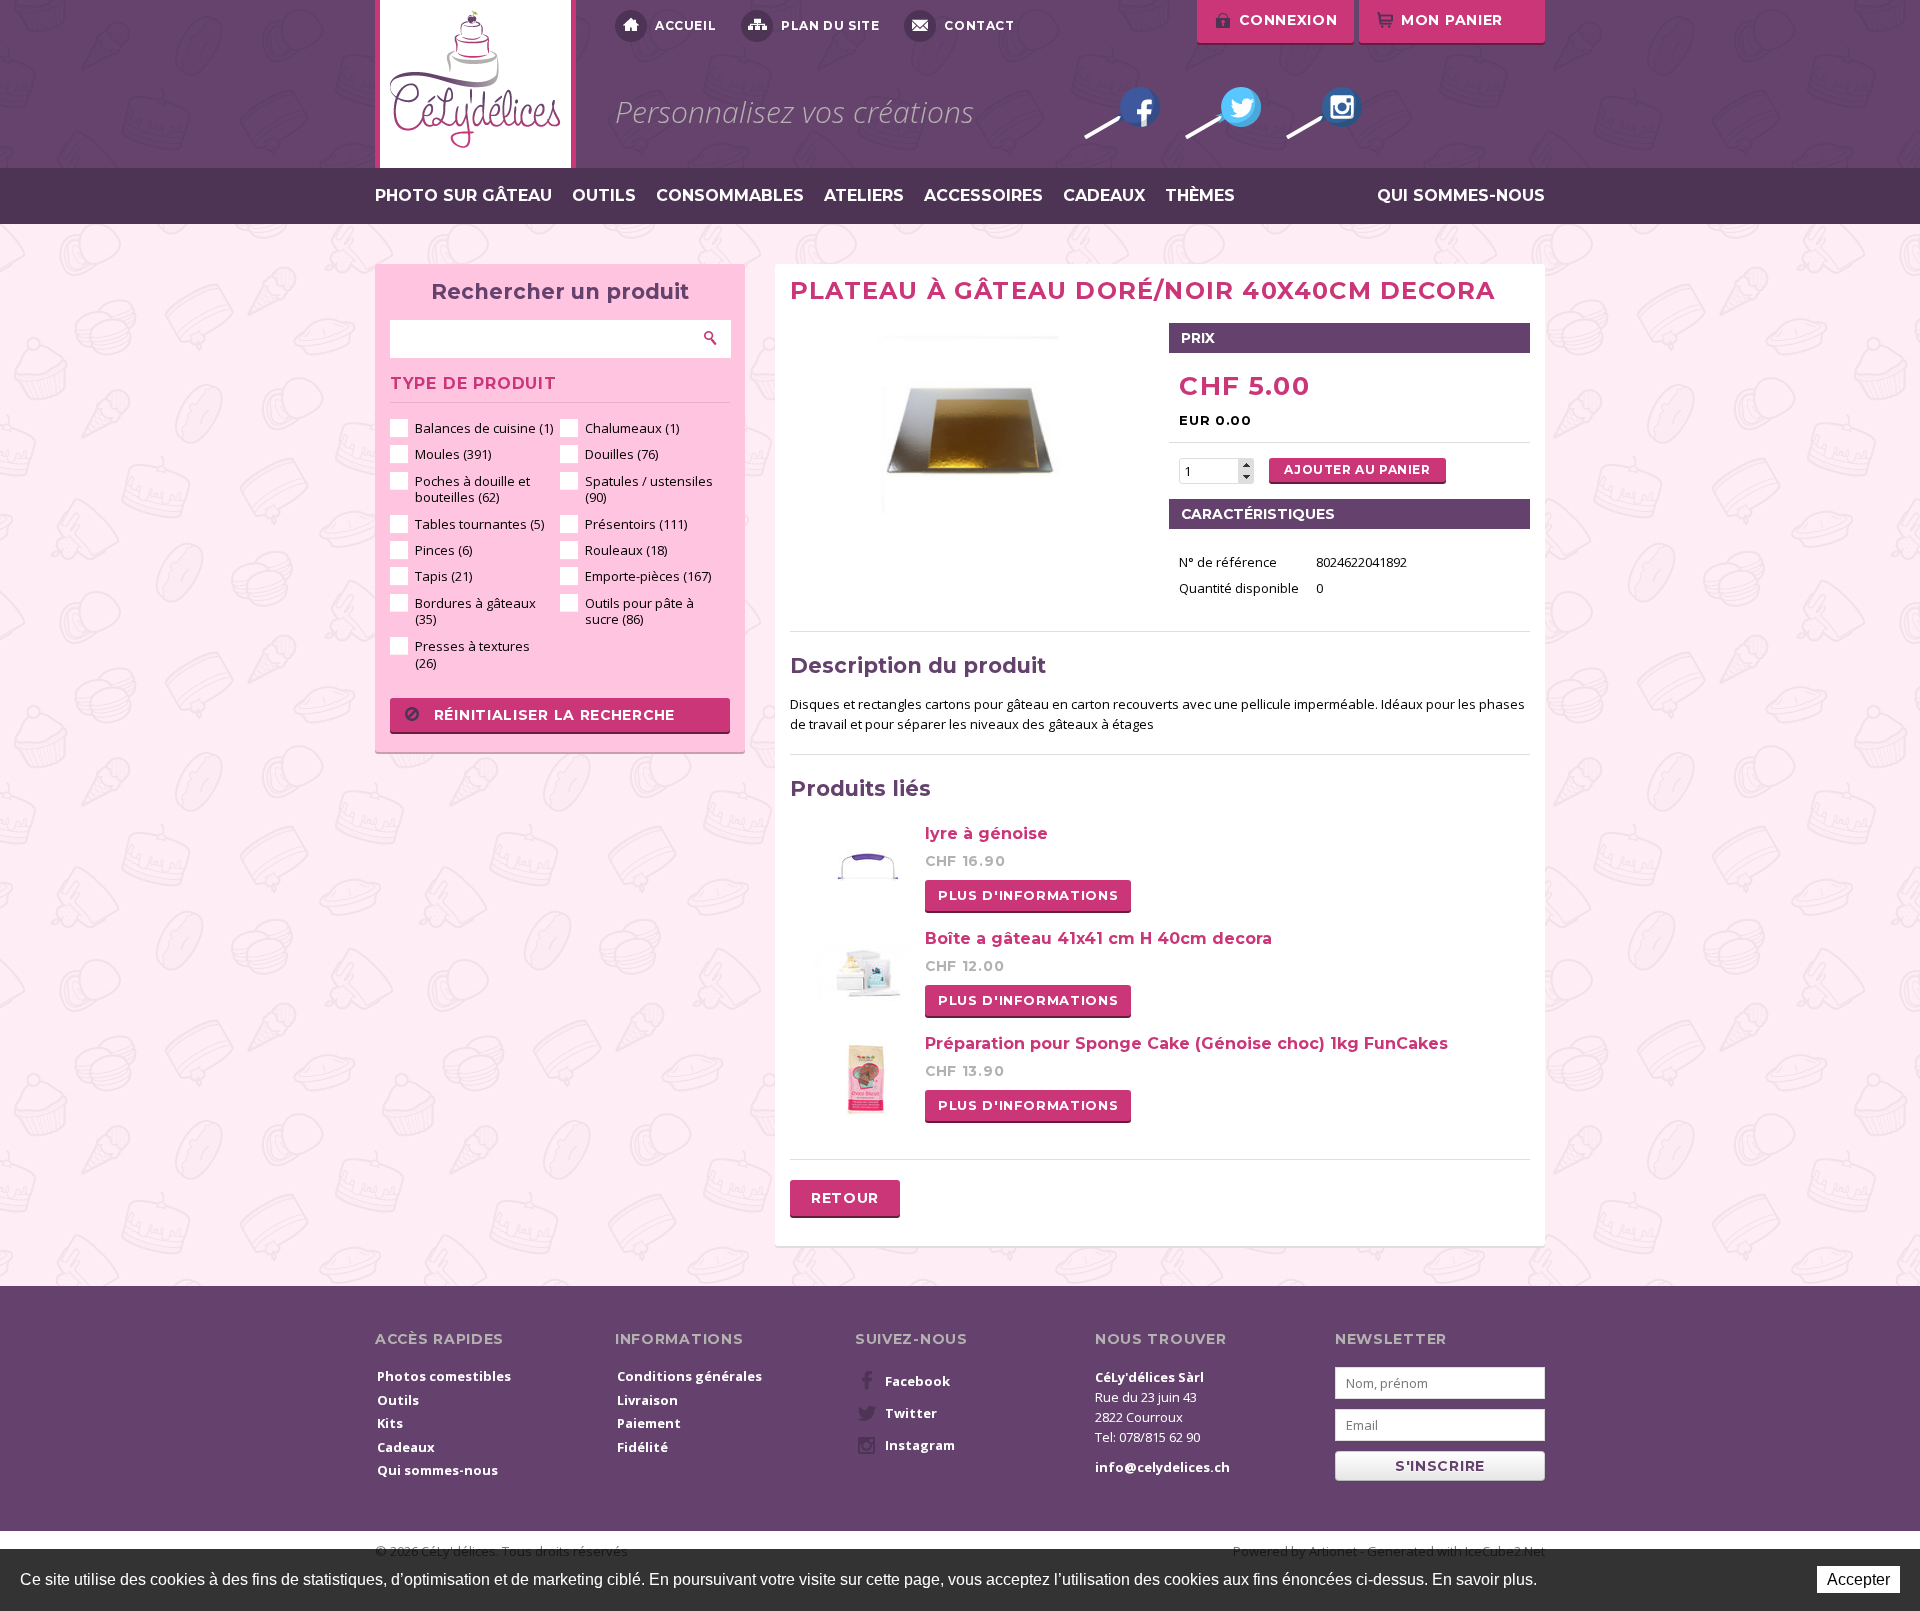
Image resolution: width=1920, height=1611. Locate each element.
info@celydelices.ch (1162, 1467)
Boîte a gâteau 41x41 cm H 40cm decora (1098, 938)
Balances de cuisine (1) (484, 428)
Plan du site (830, 25)
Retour (845, 1198)
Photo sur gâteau (463, 196)
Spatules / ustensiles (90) (649, 489)
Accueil (685, 25)
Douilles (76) (621, 454)
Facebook (1122, 113)
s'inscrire (1440, 1466)
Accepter (1858, 1579)
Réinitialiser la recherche (554, 715)
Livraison (647, 1400)
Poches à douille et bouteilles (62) (472, 489)
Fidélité (642, 1447)
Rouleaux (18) (626, 550)
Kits (390, 1423)
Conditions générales (689, 1376)
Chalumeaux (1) (632, 428)
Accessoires (983, 196)
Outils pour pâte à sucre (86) (639, 611)
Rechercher (711, 338)
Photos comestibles (444, 1376)
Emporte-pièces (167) (648, 576)
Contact (979, 25)
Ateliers (864, 196)
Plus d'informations (1028, 895)
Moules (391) (453, 454)
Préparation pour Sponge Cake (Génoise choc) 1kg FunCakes (1186, 1043)
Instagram (1324, 113)
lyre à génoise (986, 833)
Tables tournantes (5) (479, 524)
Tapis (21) (443, 576)
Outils (604, 196)
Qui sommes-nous (1461, 196)
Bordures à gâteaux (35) (475, 611)
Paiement (649, 1423)
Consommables (730, 196)
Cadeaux (1104, 196)
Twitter (1223, 113)
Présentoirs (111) (636, 524)
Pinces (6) (443, 550)
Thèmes (1200, 196)
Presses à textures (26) (472, 654)
